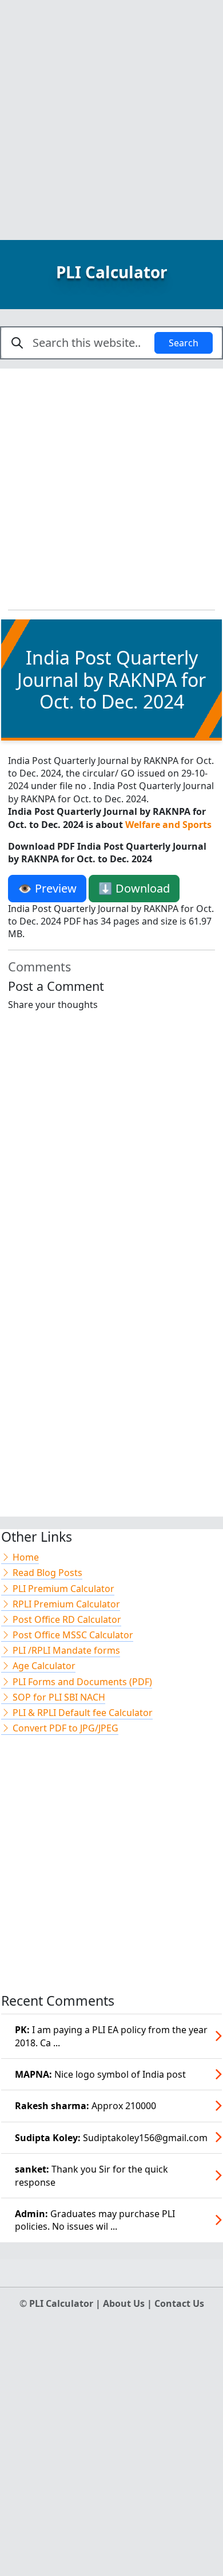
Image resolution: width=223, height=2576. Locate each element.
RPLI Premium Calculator (65, 1604)
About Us (125, 2303)
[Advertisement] (111, 111)
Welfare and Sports (168, 825)
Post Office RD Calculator (66, 1619)
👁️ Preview (47, 888)
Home (25, 1557)
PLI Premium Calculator (62, 1589)
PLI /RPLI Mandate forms (65, 1650)
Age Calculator (43, 1666)
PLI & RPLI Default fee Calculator (81, 1713)
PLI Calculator (112, 272)
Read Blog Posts (46, 1573)
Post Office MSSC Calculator (72, 1635)
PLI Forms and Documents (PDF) (81, 1682)
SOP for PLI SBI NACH (58, 1697)
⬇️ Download (134, 888)
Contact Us (179, 2303)
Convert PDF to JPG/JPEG (64, 1728)
